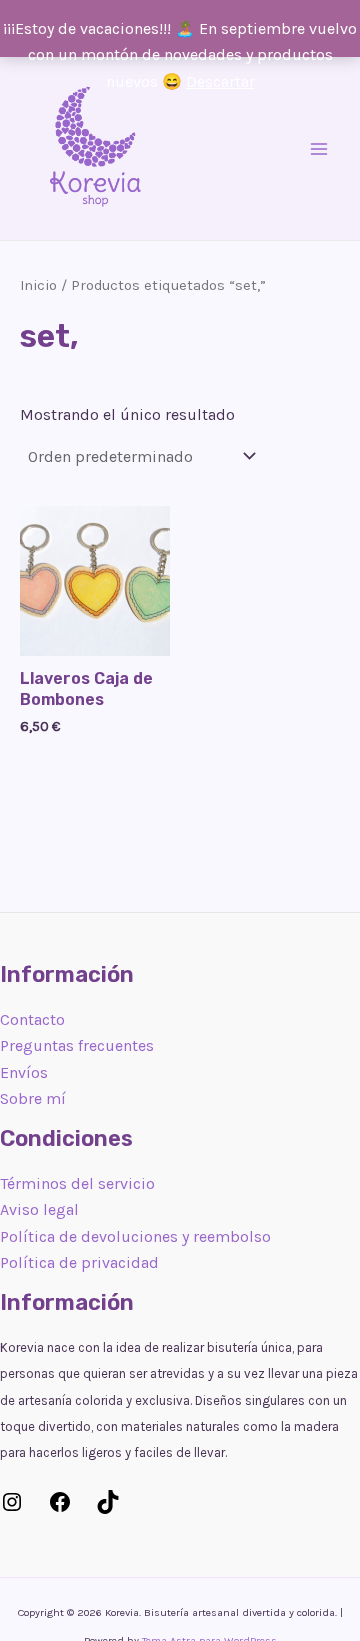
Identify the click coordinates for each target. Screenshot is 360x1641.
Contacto (32, 1019)
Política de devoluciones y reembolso (135, 1236)
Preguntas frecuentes (77, 1045)
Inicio (38, 285)
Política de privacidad (79, 1262)
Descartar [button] (220, 81)
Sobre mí (33, 1098)
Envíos (24, 1072)
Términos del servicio (77, 1183)
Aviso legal (39, 1209)
